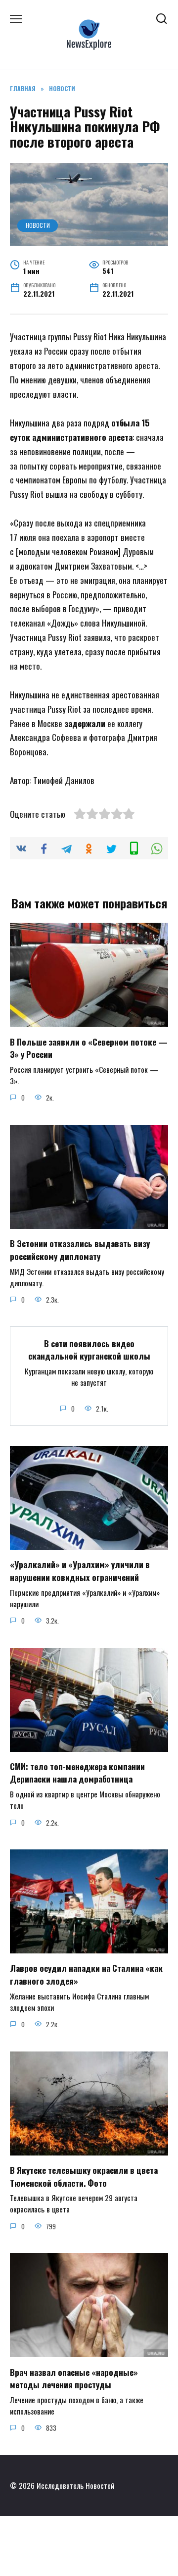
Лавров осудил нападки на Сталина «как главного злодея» (86, 1974)
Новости (38, 225)
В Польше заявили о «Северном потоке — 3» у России (89, 1048)
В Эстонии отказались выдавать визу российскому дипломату (80, 1250)
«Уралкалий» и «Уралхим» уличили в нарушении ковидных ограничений (80, 1571)
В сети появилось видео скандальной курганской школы (89, 1349)
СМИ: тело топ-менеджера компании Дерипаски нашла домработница (77, 1773)
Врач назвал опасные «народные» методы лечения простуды (74, 2378)
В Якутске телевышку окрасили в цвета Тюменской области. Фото (84, 2177)
